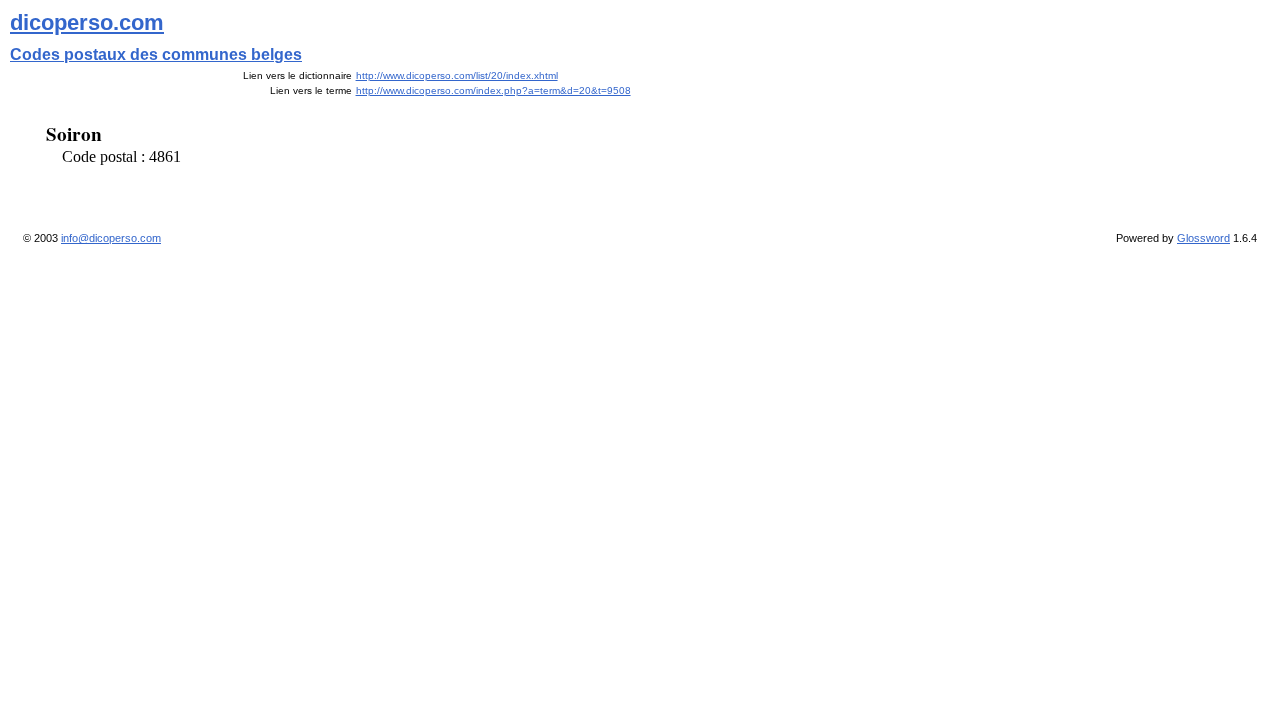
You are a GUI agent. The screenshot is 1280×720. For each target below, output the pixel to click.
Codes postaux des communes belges (156, 54)
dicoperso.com (87, 22)
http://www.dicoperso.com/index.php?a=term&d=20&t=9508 (493, 90)
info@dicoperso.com (111, 238)
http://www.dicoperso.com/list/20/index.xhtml (457, 75)
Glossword (1203, 238)
